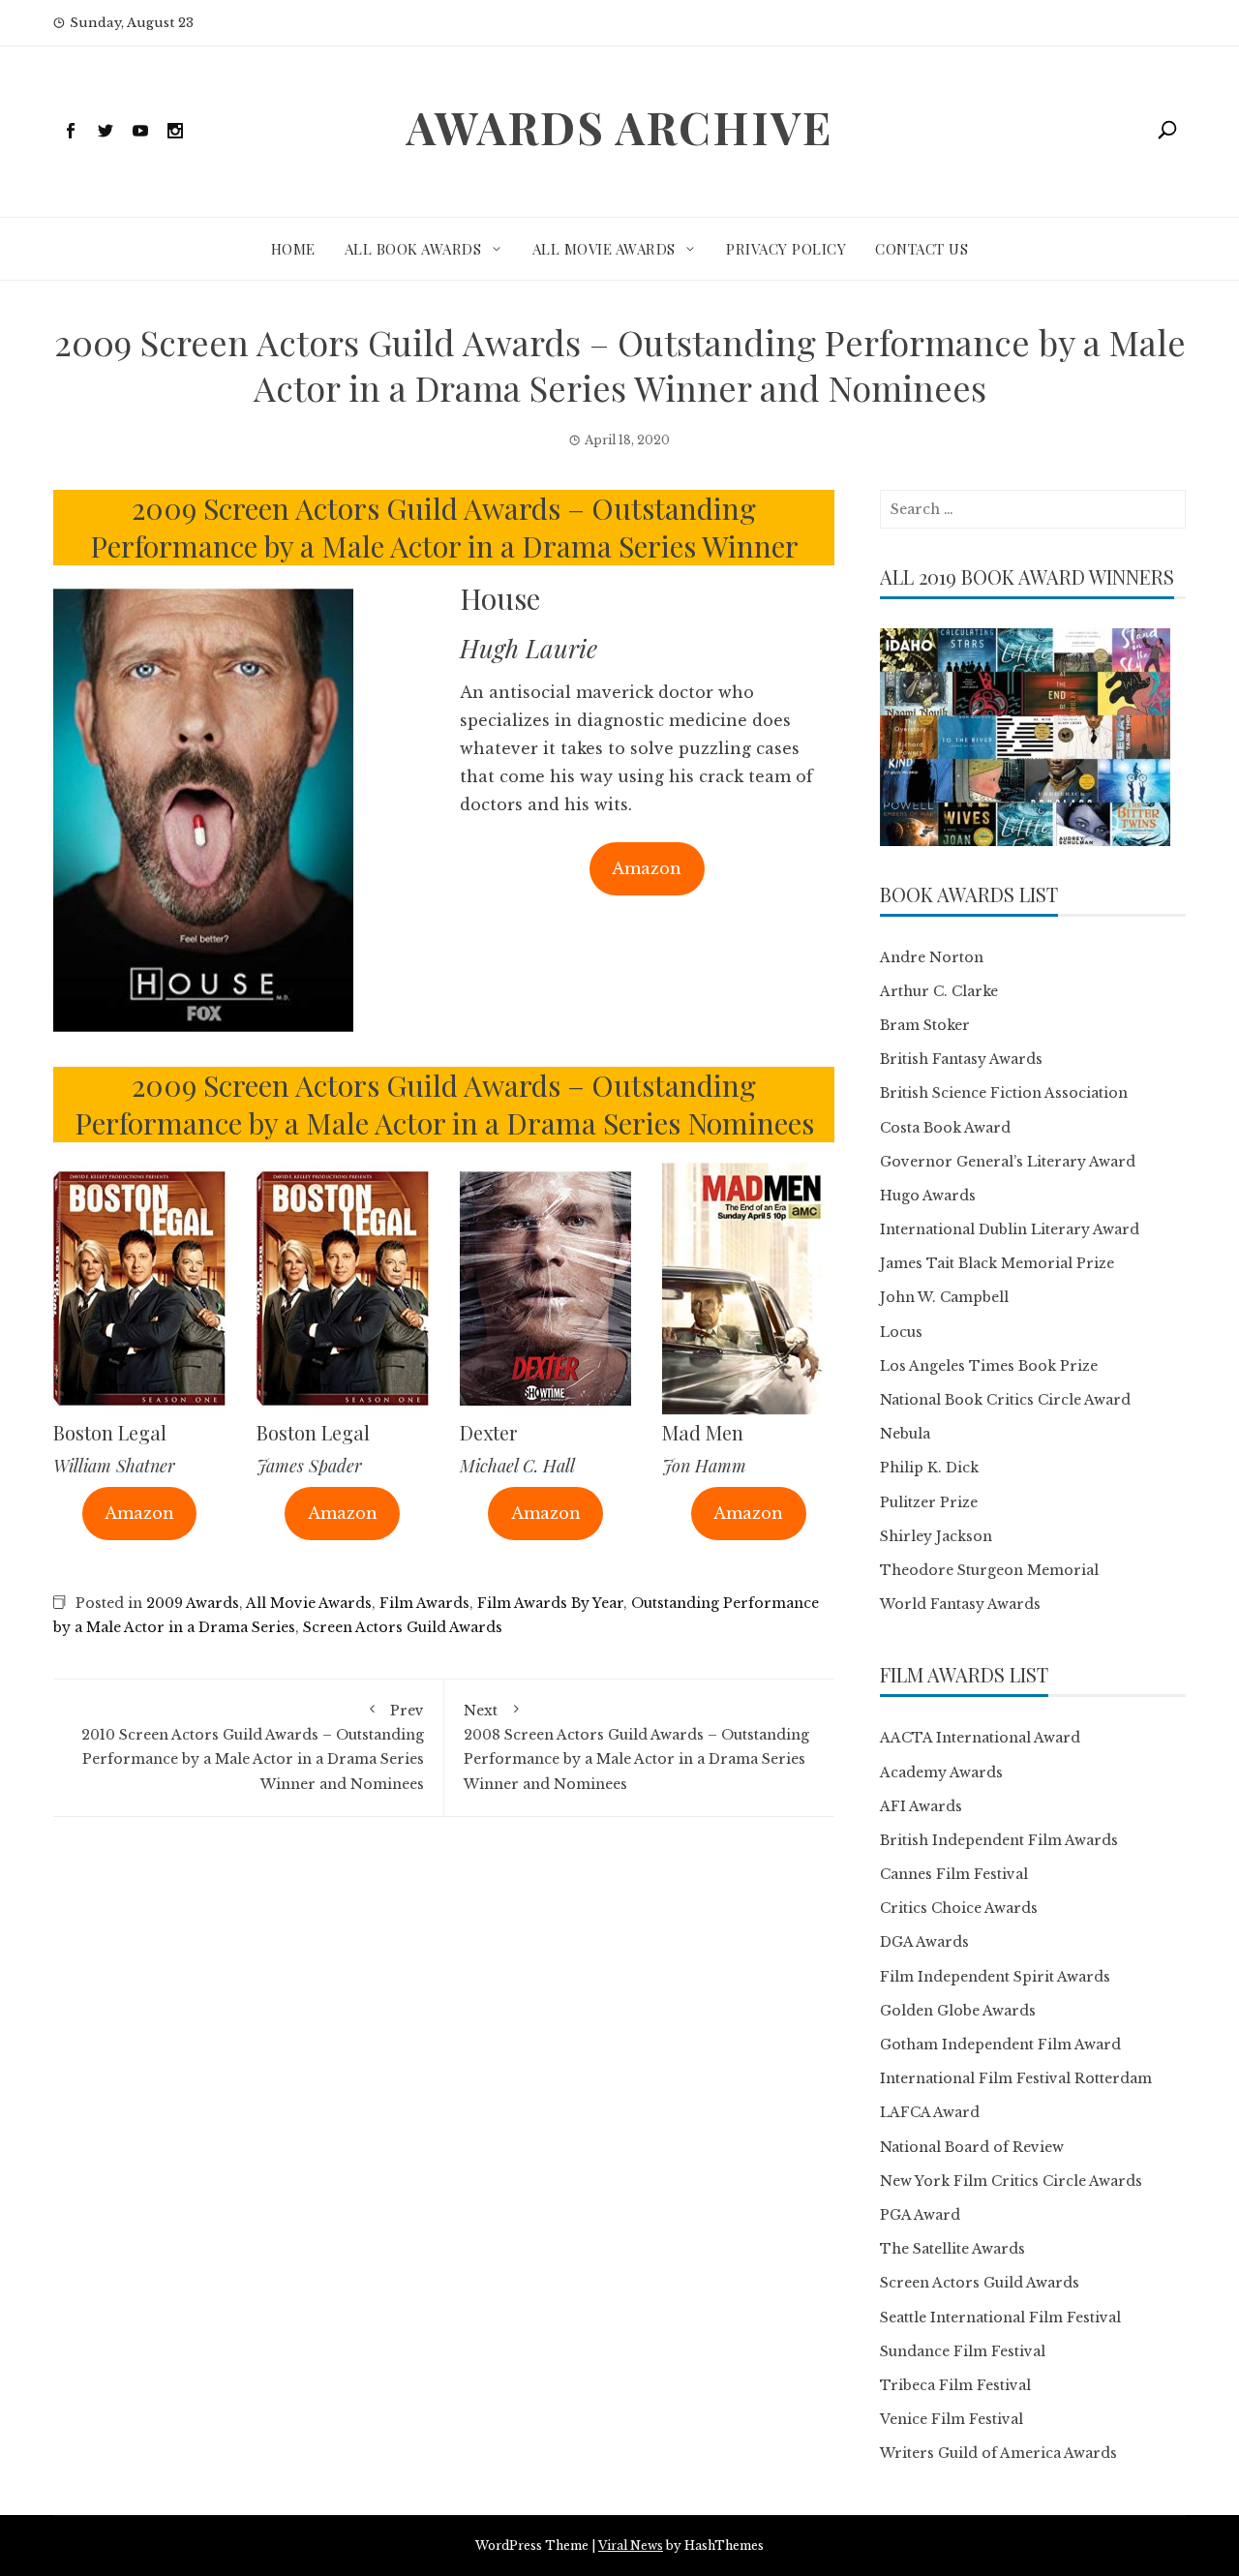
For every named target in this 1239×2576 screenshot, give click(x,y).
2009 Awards (193, 1603)
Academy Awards (941, 1773)
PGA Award (920, 2215)
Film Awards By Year (550, 1603)
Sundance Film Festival (963, 2351)
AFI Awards (921, 1806)
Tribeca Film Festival (955, 2385)
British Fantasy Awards (961, 1059)
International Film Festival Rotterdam (1016, 2078)
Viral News (631, 2546)
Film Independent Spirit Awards (995, 1977)
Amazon (647, 868)
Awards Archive (619, 127)
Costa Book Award (945, 1128)
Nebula (905, 1434)
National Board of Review (972, 2147)
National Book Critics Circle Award (1005, 1400)
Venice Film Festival (952, 2419)
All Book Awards (413, 249)
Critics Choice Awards (959, 1908)
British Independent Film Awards (999, 1840)
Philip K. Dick (929, 1468)
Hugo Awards (928, 1196)
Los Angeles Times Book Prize (989, 1366)
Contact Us (922, 249)
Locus (901, 1332)
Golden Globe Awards (958, 2011)
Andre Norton (932, 957)
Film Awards (424, 1603)
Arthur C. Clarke (939, 991)
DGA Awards (924, 1942)
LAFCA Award (930, 2112)
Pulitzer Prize (929, 1502)
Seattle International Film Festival (1000, 2318)
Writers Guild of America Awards (998, 2453)
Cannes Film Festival (954, 1874)
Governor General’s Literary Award (1008, 1162)
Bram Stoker (925, 1025)
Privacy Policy (786, 249)
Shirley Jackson (936, 1536)
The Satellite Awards (952, 2249)
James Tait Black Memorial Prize (997, 1263)
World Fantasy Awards (960, 1604)
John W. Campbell (944, 1297)
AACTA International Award (980, 1738)
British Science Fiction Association (1004, 1093)
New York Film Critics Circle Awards (1011, 2181)
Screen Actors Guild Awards (403, 1627)
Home (293, 249)
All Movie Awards (604, 249)
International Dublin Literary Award (1010, 1229)
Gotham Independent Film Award (1000, 2045)
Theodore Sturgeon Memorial (989, 1570)
